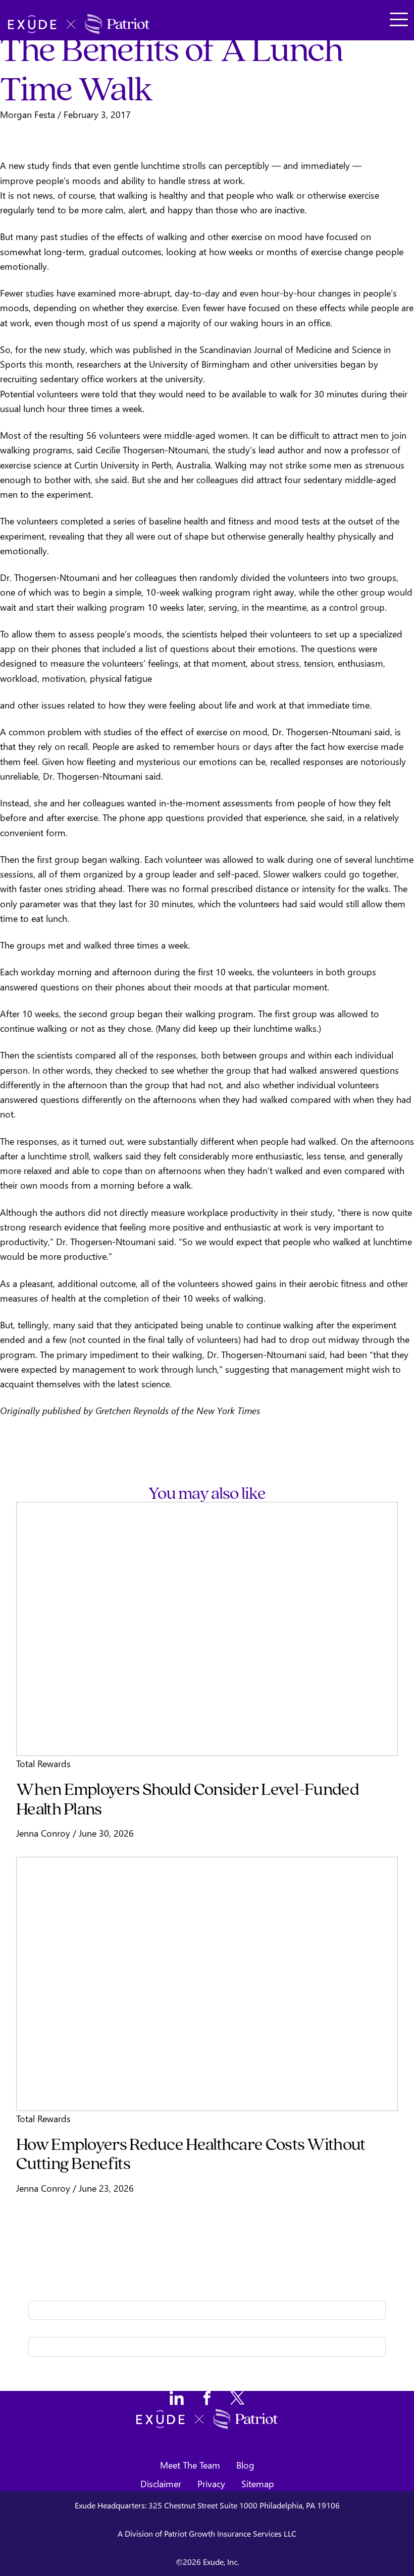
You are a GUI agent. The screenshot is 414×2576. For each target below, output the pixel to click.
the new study (57, 349)
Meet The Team (190, 2465)
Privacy (211, 2483)
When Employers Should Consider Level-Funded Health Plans (188, 1798)
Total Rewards (43, 1763)
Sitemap (258, 2483)
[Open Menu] (398, 20)
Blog (245, 2465)
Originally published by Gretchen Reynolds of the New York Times (130, 1410)
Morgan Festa (28, 114)
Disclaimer (161, 2483)
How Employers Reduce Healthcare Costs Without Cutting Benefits (191, 2153)
